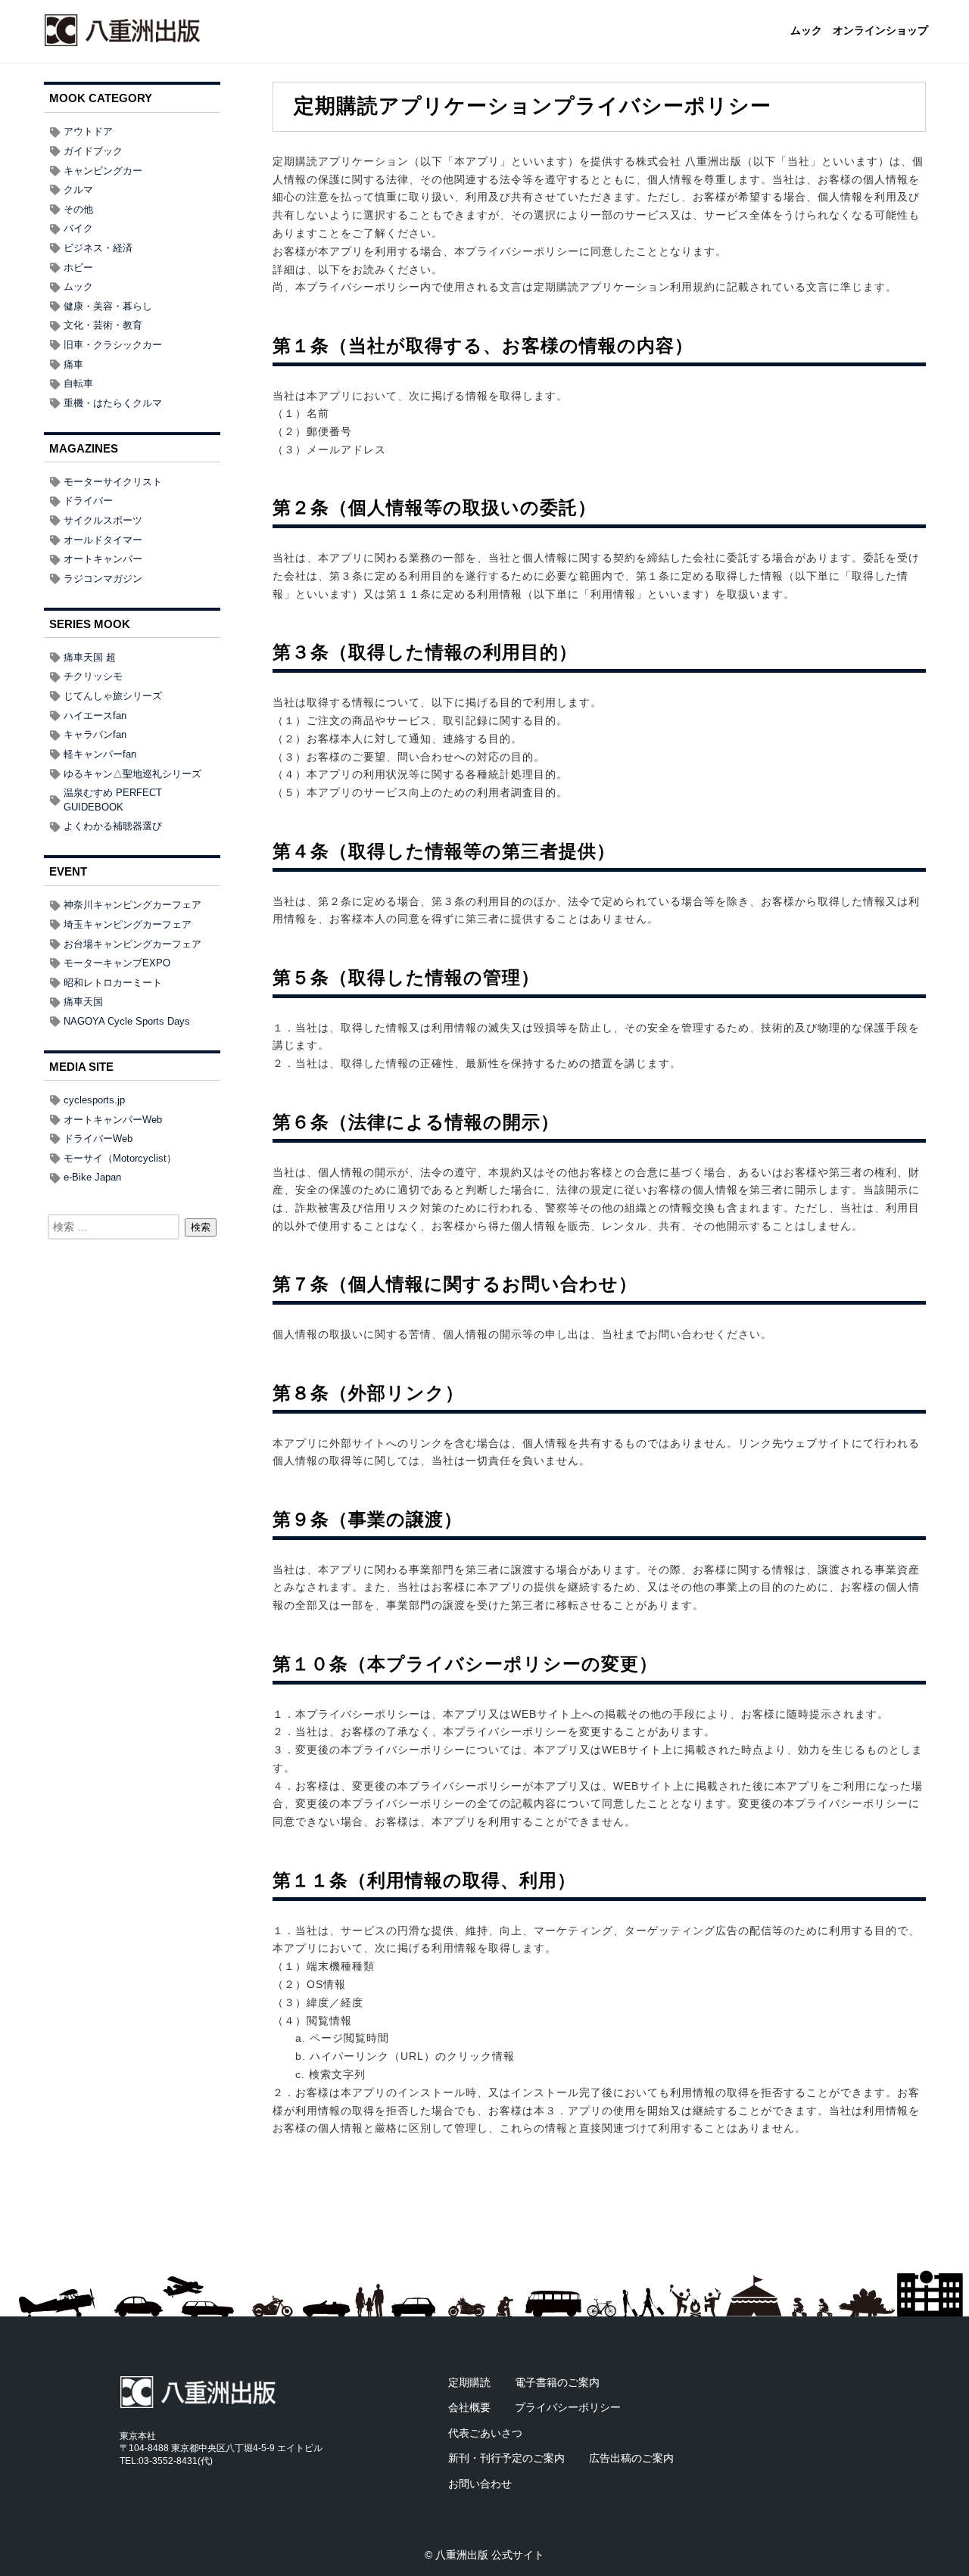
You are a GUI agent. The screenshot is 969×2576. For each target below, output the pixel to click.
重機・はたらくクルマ (113, 403)
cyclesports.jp (94, 1100)
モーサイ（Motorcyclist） (120, 1158)
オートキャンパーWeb (113, 1120)
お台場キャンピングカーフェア (132, 944)
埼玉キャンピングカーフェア (128, 924)
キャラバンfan (95, 734)
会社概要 (469, 2407)
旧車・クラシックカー (113, 345)
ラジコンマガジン (103, 579)
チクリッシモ (93, 676)
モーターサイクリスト (113, 482)
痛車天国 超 (90, 657)
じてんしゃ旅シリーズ (113, 696)
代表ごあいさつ (485, 2433)
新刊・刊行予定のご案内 (506, 2458)
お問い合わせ (480, 2484)
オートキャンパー (103, 559)
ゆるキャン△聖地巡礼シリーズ (132, 774)
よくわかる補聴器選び (113, 826)
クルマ (78, 190)
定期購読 (469, 2382)
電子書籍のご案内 (557, 2382)
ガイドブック (93, 151)
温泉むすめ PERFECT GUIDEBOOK (113, 800)
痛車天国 (83, 1002)
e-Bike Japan (92, 1177)
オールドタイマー (103, 540)
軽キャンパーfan (100, 754)
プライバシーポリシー (568, 2407)
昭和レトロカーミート (113, 983)
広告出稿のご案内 (631, 2458)
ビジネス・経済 (98, 248)
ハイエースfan (95, 716)
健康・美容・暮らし (108, 306)
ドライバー (88, 501)
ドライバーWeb (98, 1139)
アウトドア (88, 131)
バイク (78, 228)
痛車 (73, 364)
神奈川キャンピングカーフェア (132, 905)
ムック (806, 31)
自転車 (78, 383)
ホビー (78, 268)
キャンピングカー (103, 171)
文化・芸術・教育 (103, 325)
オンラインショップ (880, 31)
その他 (78, 209)
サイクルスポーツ (103, 520)
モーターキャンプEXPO (117, 963)
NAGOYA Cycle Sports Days (127, 1021)
